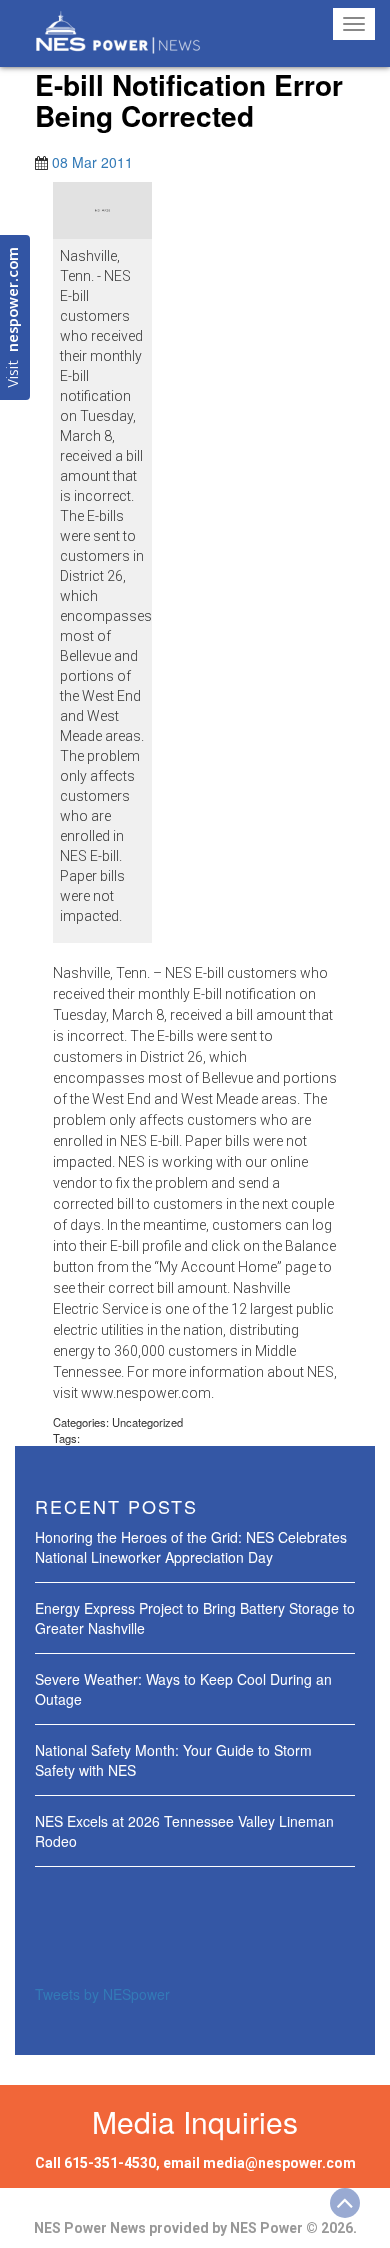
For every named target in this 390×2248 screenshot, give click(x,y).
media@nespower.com (279, 2163)
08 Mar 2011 (92, 162)
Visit (14, 317)
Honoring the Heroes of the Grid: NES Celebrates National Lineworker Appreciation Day (191, 1547)
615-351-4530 (110, 2163)
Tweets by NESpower (102, 1994)
